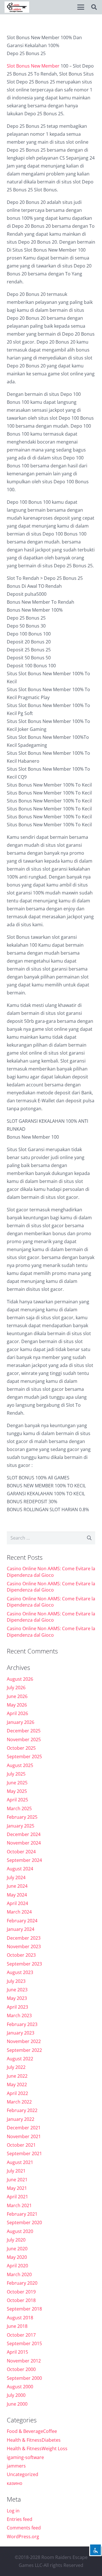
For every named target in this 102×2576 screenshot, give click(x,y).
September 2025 (24, 1757)
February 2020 (22, 2283)
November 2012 (24, 2361)
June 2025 (17, 1783)
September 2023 (24, 1964)
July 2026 (16, 1688)
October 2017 (21, 2335)
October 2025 (21, 1748)
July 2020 (16, 2240)
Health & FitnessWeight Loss (37, 2449)
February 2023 (22, 2024)
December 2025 (24, 1731)
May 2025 (17, 1791)
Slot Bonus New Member (33, 66)
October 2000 (21, 2369)
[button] (81, 7)
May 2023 (17, 1998)
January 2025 (21, 1826)
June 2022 (17, 2076)
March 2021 (19, 2205)
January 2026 (21, 1722)
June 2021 (17, 2180)
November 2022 (24, 2041)
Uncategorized (23, 2474)
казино (15, 2483)
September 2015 (24, 2343)
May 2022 (17, 2084)
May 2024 (17, 1895)
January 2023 (21, 2033)
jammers (16, 2466)
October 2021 (21, 2145)
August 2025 (20, 1765)
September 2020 (24, 2222)
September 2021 (24, 2153)
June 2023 (17, 1990)
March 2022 (19, 2102)
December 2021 (24, 2128)
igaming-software (25, 2457)
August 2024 (20, 1869)
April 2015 (17, 2352)
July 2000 (16, 2395)
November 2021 (24, 2136)
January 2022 (21, 2119)
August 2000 (20, 2387)
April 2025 (17, 1800)
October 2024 (21, 1852)
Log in (13, 2511)
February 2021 (22, 2214)
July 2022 (16, 2067)
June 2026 (17, 1696)
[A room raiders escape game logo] (17, 7)
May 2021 (17, 2188)
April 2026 (17, 1713)
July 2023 (16, 1981)
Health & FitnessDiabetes (34, 2440)
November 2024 (24, 1843)
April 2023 (17, 2007)
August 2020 (20, 2231)
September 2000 (24, 2378)
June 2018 (17, 2326)
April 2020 (17, 2266)
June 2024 (17, 1886)
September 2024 (24, 1860)
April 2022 (17, 2093)
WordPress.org (23, 2537)
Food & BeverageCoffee (32, 2431)
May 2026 (17, 1705)
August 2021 (20, 2162)
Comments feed (24, 2528)
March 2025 (19, 1808)
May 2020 (17, 2257)
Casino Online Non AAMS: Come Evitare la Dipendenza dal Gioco (51, 1572)
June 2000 (17, 2404)
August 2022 (20, 2059)
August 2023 (20, 1972)
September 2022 (24, 2050)
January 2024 (21, 1929)
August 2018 (20, 2318)
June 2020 (17, 2249)
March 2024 (19, 1912)
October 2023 (21, 1955)
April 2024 (17, 1903)
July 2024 (16, 1877)
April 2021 (17, 2197)
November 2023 (24, 1946)
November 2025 (24, 1739)
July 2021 (16, 2171)
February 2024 (22, 1921)
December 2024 (24, 1834)
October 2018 (21, 2300)
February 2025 (22, 1817)
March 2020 (19, 2274)
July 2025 (16, 1774)
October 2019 (21, 2292)
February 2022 (22, 2110)
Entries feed (20, 2519)
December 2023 (24, 1938)
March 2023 (19, 2015)
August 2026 (20, 1679)
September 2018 (24, 2309)
